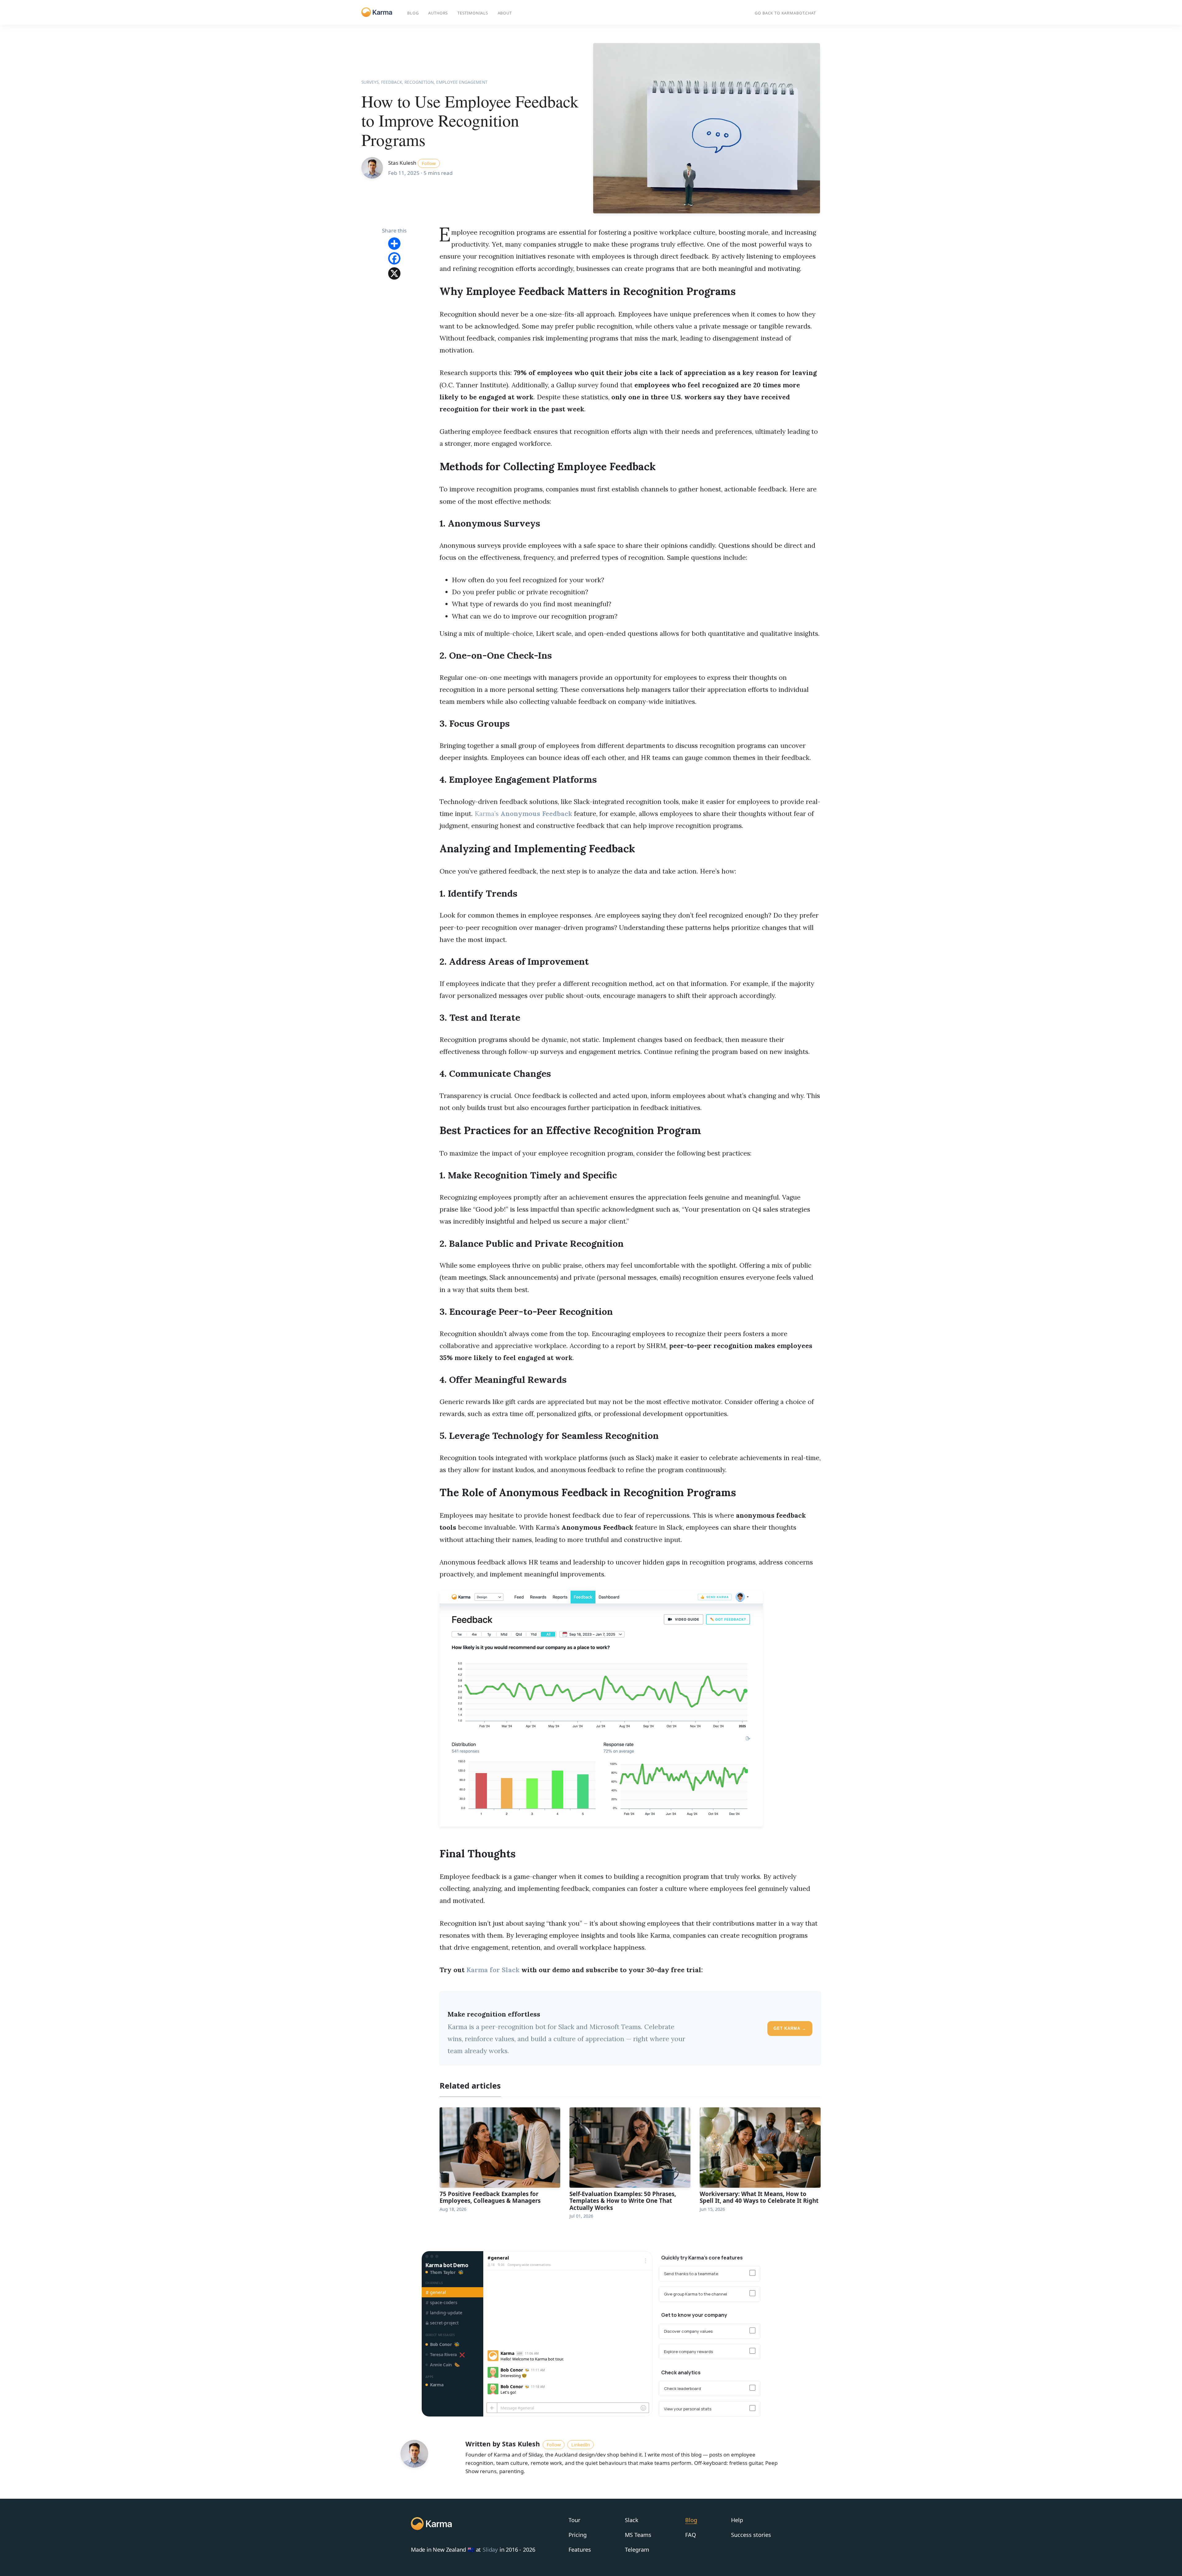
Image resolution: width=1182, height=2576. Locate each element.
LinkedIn (581, 2445)
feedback (392, 82)
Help (737, 2520)
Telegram (637, 2550)
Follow (429, 163)
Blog (413, 13)
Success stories (751, 2535)
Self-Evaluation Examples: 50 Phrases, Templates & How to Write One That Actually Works (623, 2201)
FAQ (691, 2535)
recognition (419, 82)
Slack (632, 2520)
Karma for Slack (493, 1970)
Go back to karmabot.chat (785, 13)
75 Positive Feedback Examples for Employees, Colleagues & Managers (490, 2197)
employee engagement (462, 82)
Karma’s (523, 814)
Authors (438, 13)
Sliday (490, 2550)
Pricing (578, 2535)
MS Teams (638, 2535)
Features (580, 2550)
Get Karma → (790, 2028)
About (505, 13)
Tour (574, 2520)
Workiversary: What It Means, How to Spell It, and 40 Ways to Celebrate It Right (759, 2197)
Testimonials (473, 13)
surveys (370, 82)
